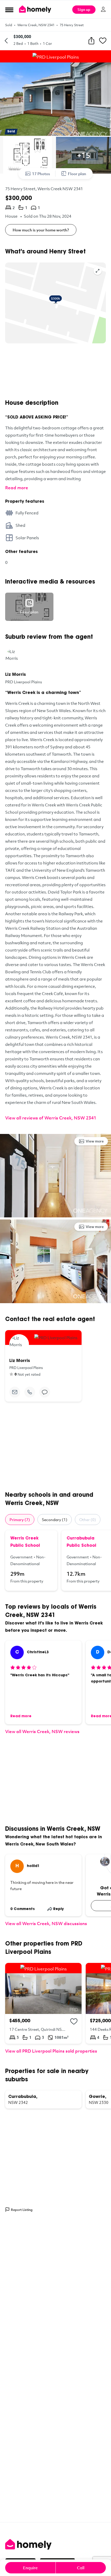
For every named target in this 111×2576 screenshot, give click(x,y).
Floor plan (77, 174)
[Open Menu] (9, 10)
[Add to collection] (74, 2021)
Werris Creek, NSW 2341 (36, 25)
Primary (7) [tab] (20, 1520)
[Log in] (103, 9)
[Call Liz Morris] (30, 1392)
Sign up (84, 9)
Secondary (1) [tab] (55, 1520)
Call (81, 2568)
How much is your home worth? (41, 230)
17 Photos (41, 174)
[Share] (91, 41)
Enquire (30, 2568)
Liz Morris (15, 675)
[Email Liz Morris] (15, 1392)
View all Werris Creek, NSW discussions (46, 1923)
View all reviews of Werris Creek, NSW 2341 (51, 1118)
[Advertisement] (55, 371)
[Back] (6, 41)
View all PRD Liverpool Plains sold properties (51, 2051)
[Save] (103, 41)
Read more (17, 488)
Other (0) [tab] (88, 1520)
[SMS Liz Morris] (45, 1392)
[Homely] (55, 2544)
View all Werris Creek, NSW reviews (42, 1731)
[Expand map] (98, 271)
